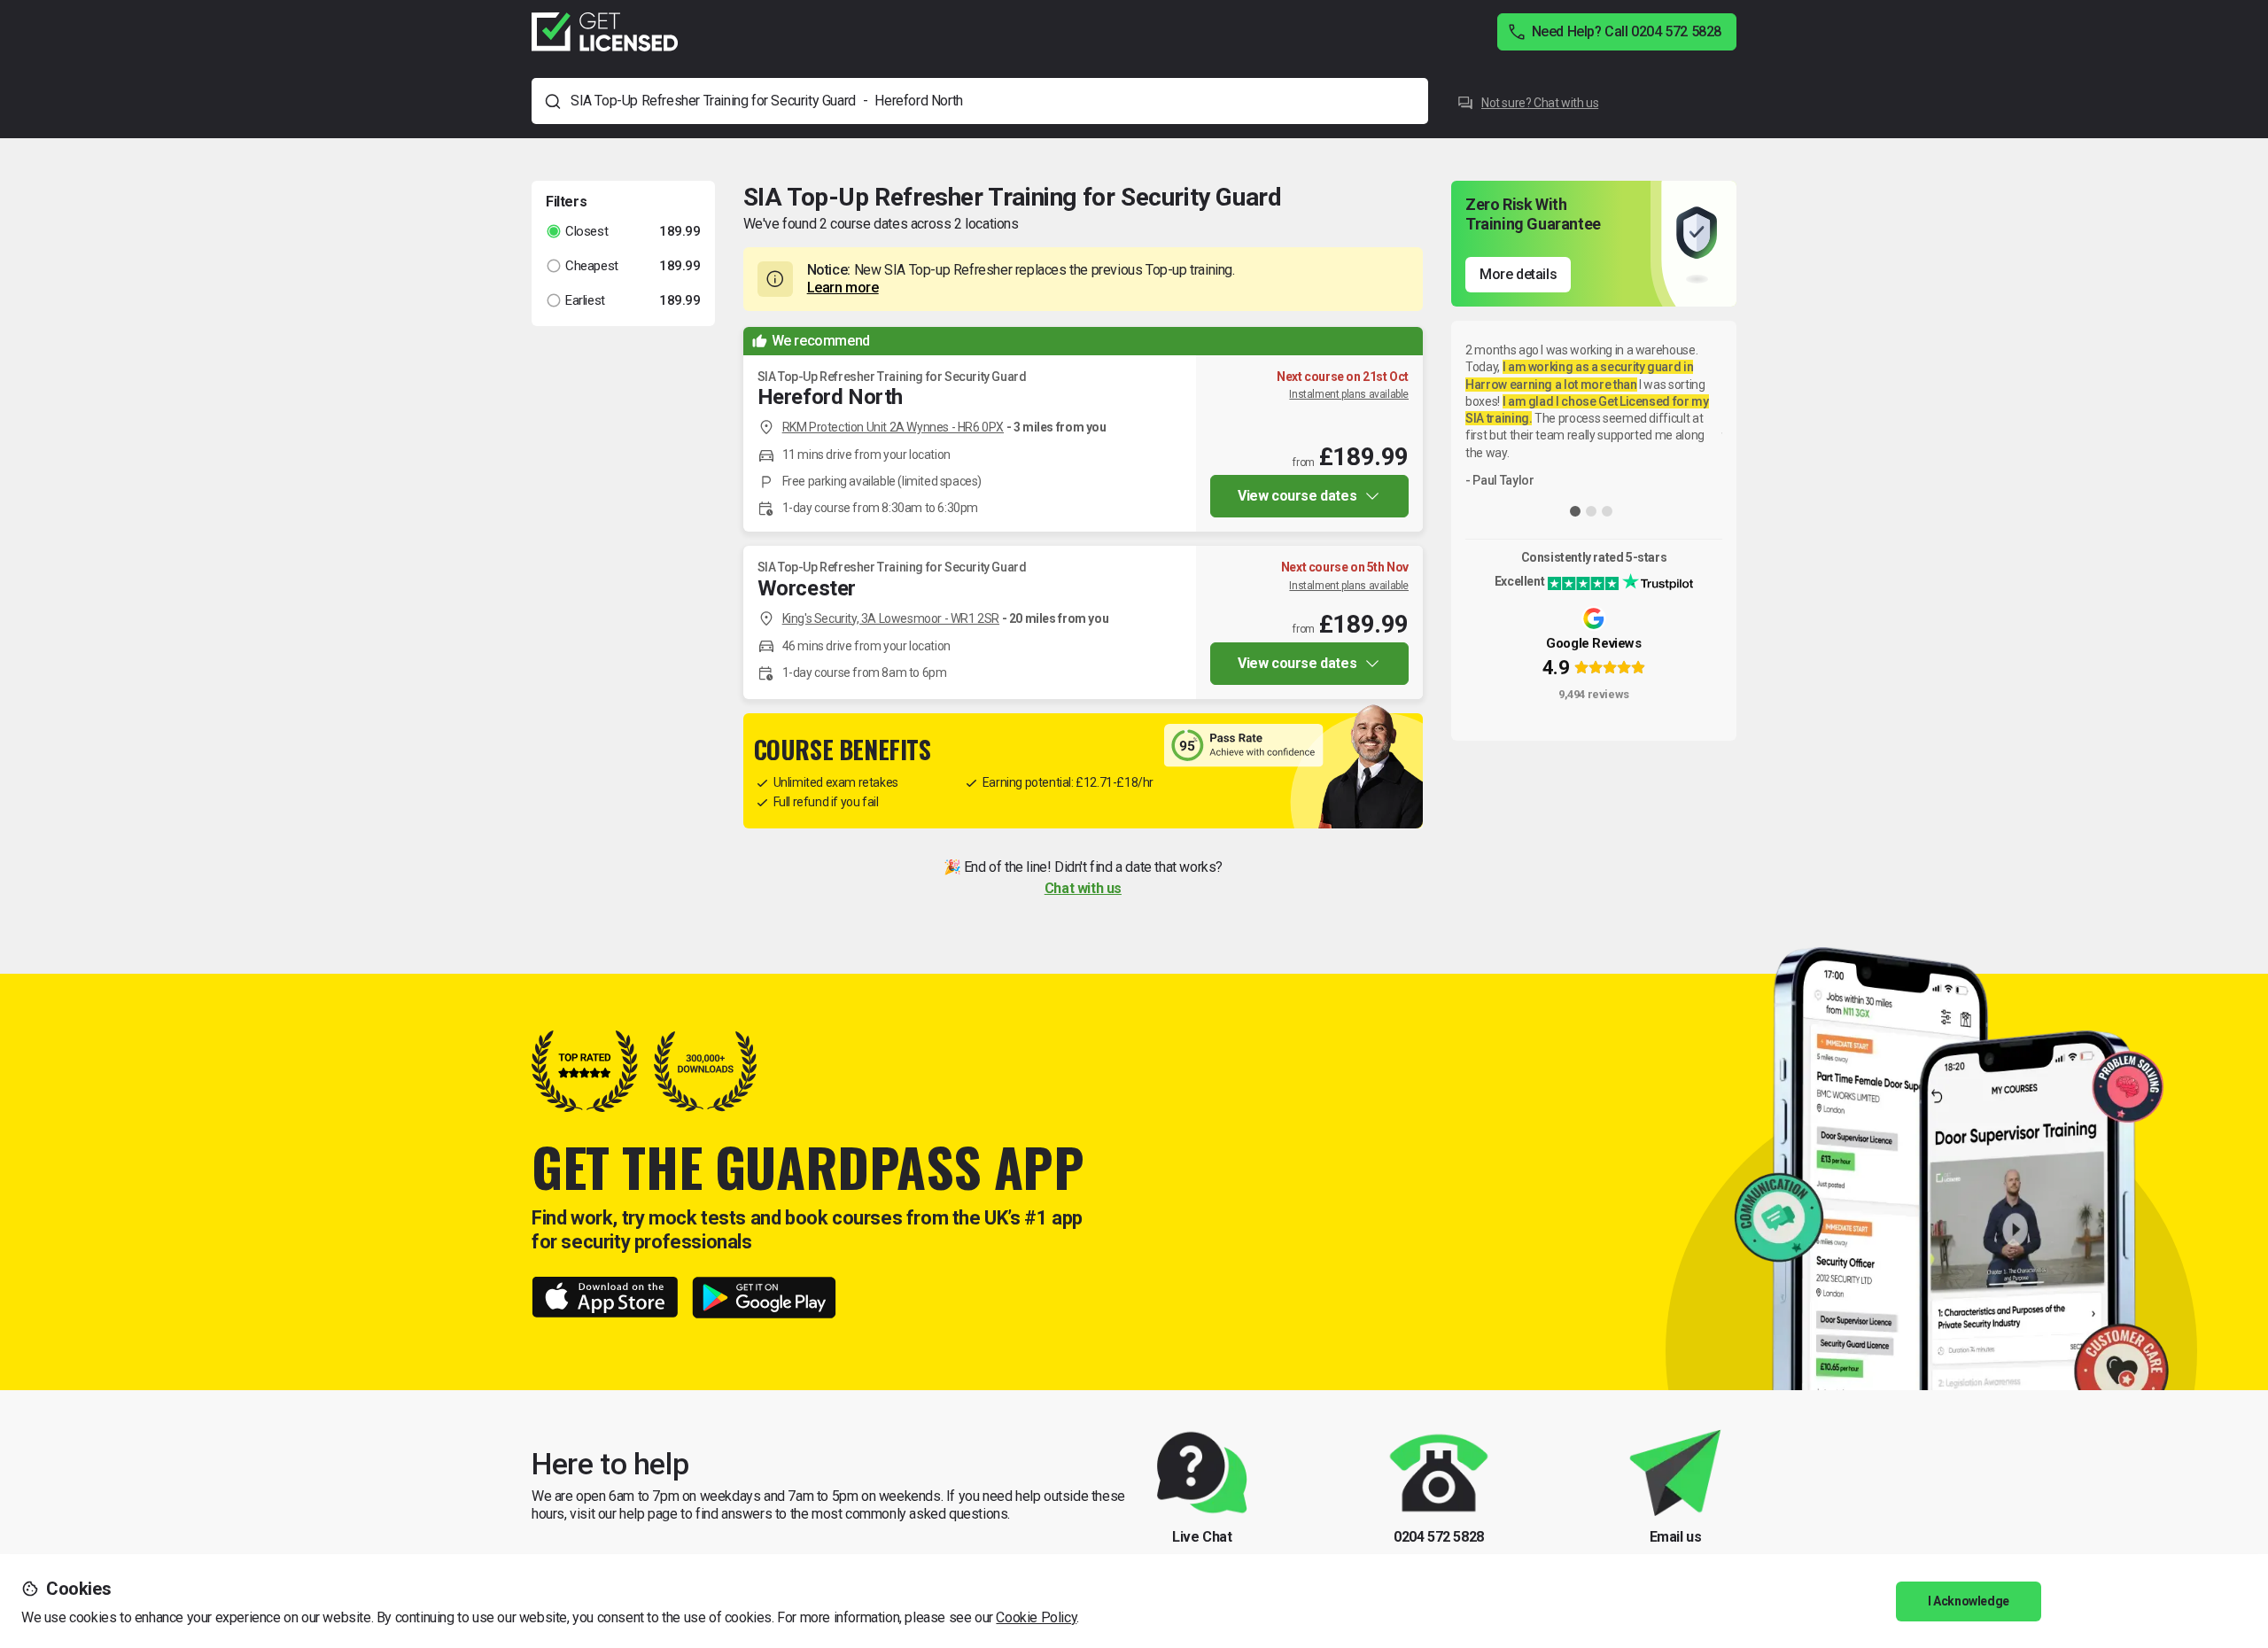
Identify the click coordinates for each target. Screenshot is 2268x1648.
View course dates (1297, 496)
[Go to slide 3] (1607, 511)
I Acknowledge (1969, 1601)
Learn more (843, 288)
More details (1518, 274)
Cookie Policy (1036, 1617)
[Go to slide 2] (1591, 511)
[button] (623, 232)
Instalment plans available (1349, 394)
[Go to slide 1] (1575, 511)
